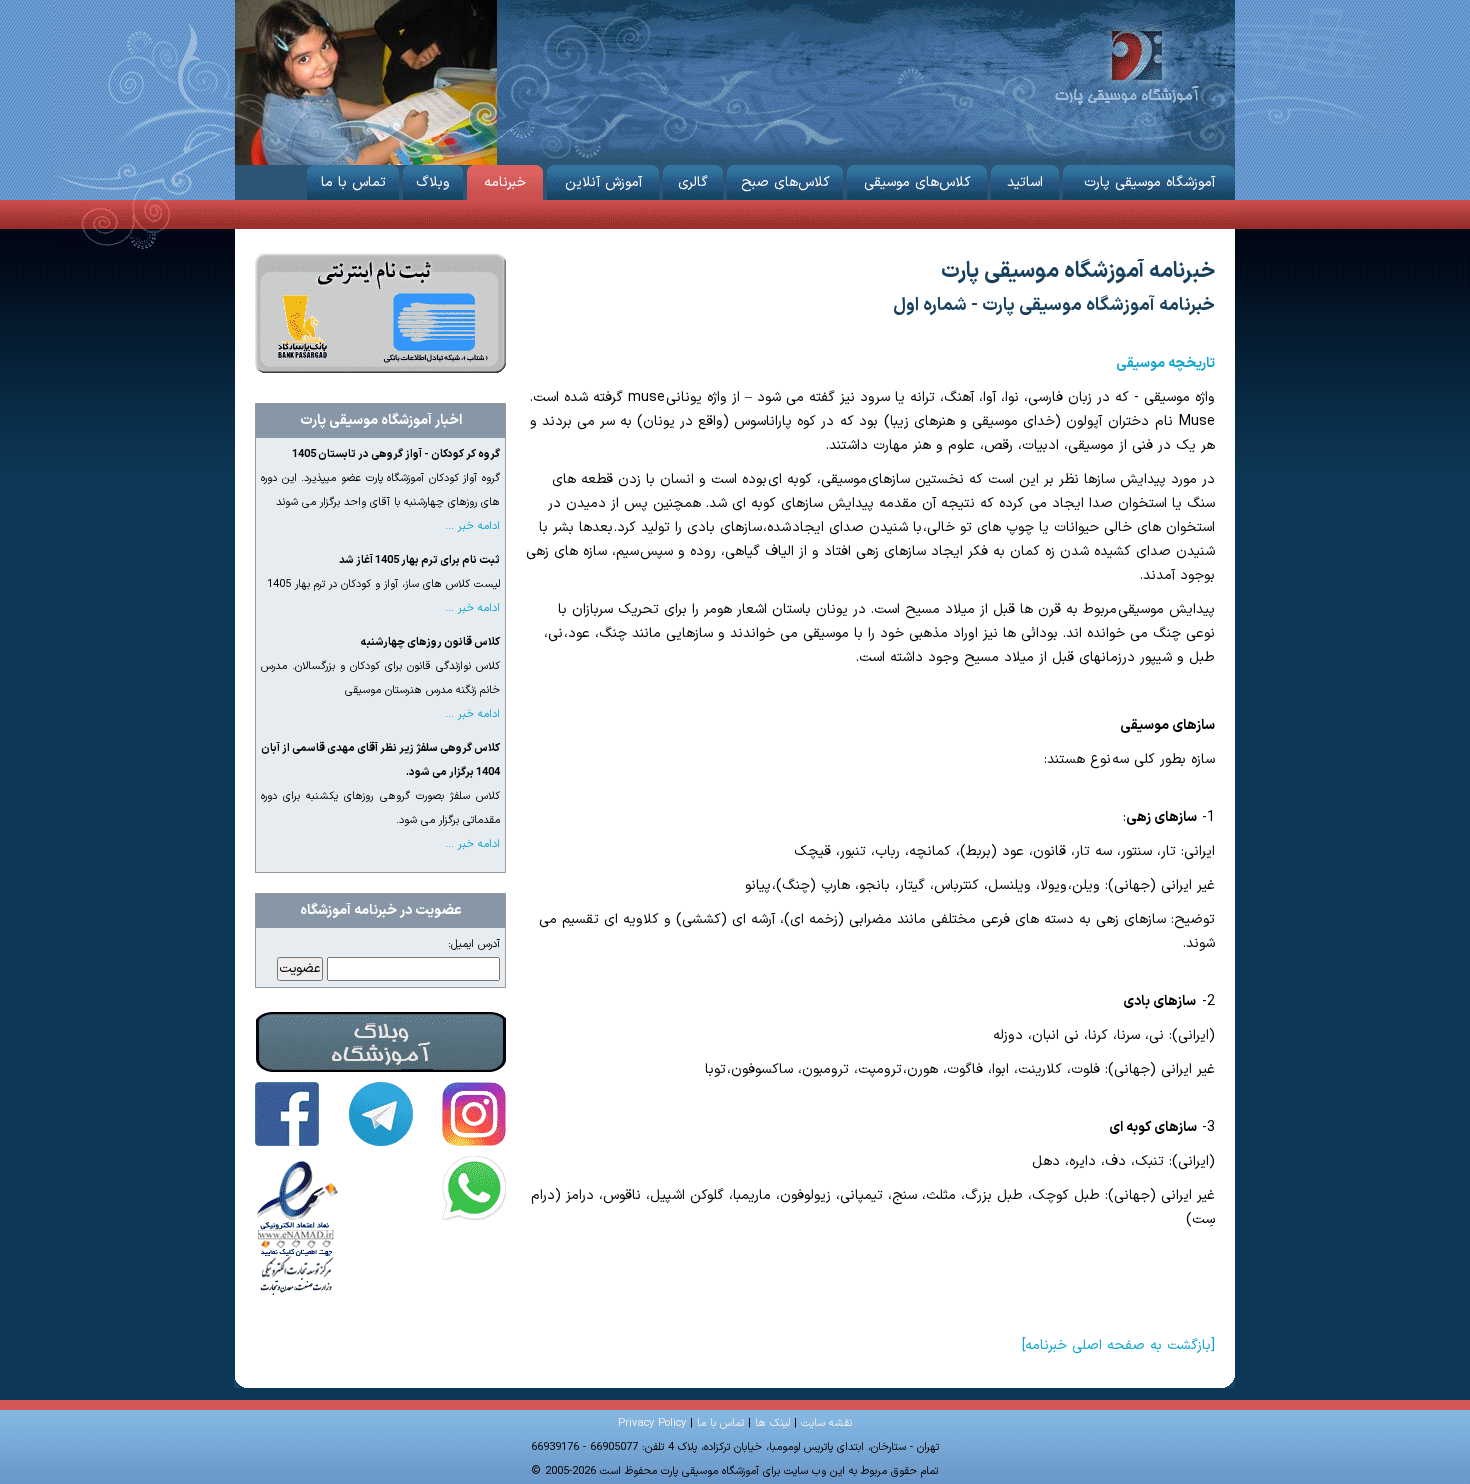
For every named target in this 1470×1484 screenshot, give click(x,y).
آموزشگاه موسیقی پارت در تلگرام (381, 1114)
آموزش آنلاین (603, 182)
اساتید (1025, 182)
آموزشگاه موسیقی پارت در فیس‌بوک (287, 1114)
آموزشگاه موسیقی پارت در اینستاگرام (474, 1114)
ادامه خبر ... (472, 526)
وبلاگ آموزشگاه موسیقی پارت (381, 1042)
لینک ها (772, 1423)
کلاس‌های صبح (785, 182)
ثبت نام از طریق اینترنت (380, 313)
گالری (693, 182)
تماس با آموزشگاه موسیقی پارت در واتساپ (474, 1188)
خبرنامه (505, 182)
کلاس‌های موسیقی (917, 182)
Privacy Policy (652, 1423)
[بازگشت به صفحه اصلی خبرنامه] (1118, 1345)
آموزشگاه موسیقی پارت (1126, 65)
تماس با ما (353, 182)
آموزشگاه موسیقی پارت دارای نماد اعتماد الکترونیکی (298, 1226)
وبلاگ (433, 182)
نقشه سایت (826, 1423)
